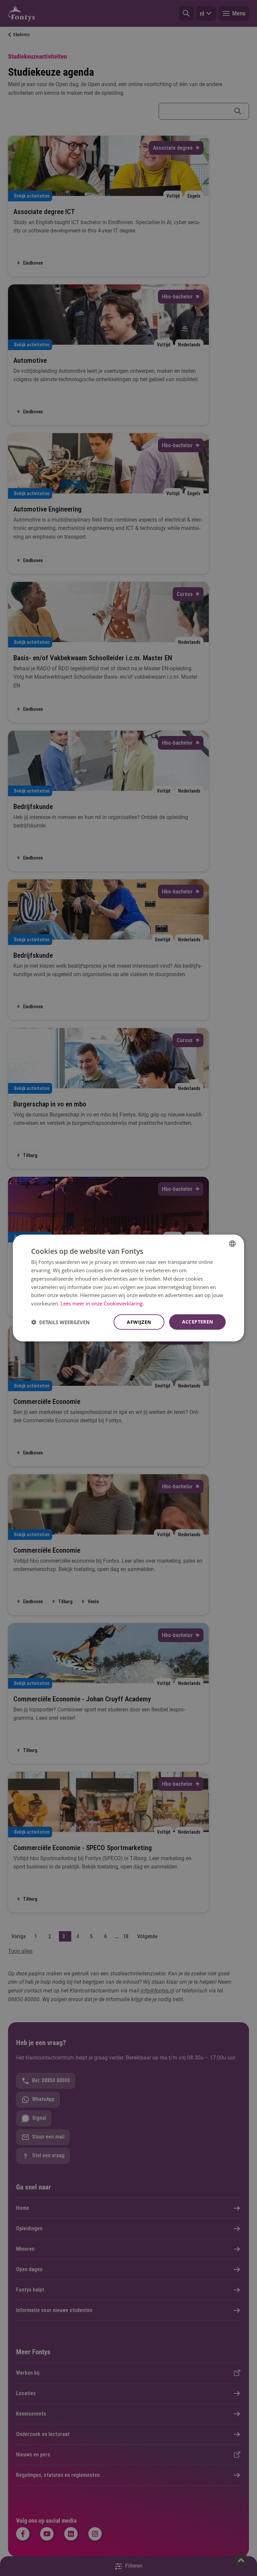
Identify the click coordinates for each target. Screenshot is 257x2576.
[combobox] (233, 1244)
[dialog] (128, 1288)
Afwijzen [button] (139, 1322)
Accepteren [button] (198, 1321)
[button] (60, 1322)
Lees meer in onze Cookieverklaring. (102, 1303)
